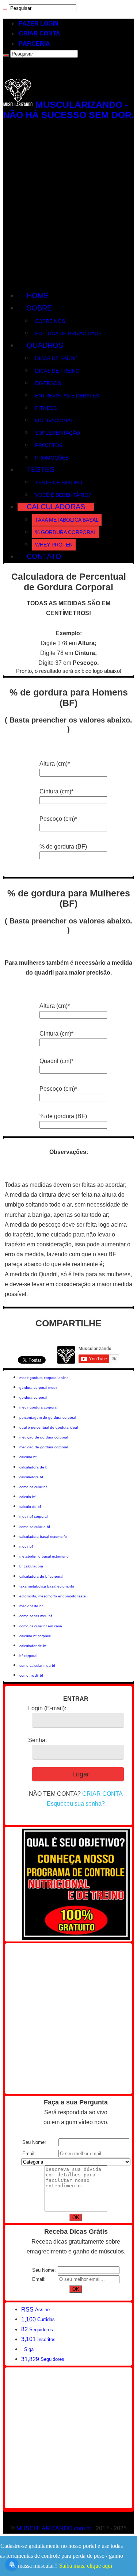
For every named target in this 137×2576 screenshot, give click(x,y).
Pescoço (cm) (58, 819)
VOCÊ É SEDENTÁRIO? (63, 495)
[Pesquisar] (5, 10)
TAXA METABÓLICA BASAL (67, 520)
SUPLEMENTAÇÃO (58, 433)
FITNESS (46, 408)
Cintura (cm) (56, 791)
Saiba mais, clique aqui (86, 2566)
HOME (38, 296)
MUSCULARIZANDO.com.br (54, 2528)
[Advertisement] (68, 205)
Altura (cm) (55, 764)
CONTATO (44, 556)
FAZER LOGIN (39, 24)
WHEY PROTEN (54, 545)
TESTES (41, 469)
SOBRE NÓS (50, 321)
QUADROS (45, 345)
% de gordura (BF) (63, 847)
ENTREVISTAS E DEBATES (67, 396)
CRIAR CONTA (40, 33)
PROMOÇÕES (52, 458)
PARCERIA (35, 44)
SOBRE (39, 308)
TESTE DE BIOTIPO (59, 483)
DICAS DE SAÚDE (56, 358)
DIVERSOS (48, 383)
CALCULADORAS (56, 507)
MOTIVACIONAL (54, 420)
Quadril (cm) (56, 1061)
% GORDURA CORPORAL (66, 532)
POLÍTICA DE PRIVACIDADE (68, 334)
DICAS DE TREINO (57, 371)
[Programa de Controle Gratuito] (76, 1938)
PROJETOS (49, 445)
